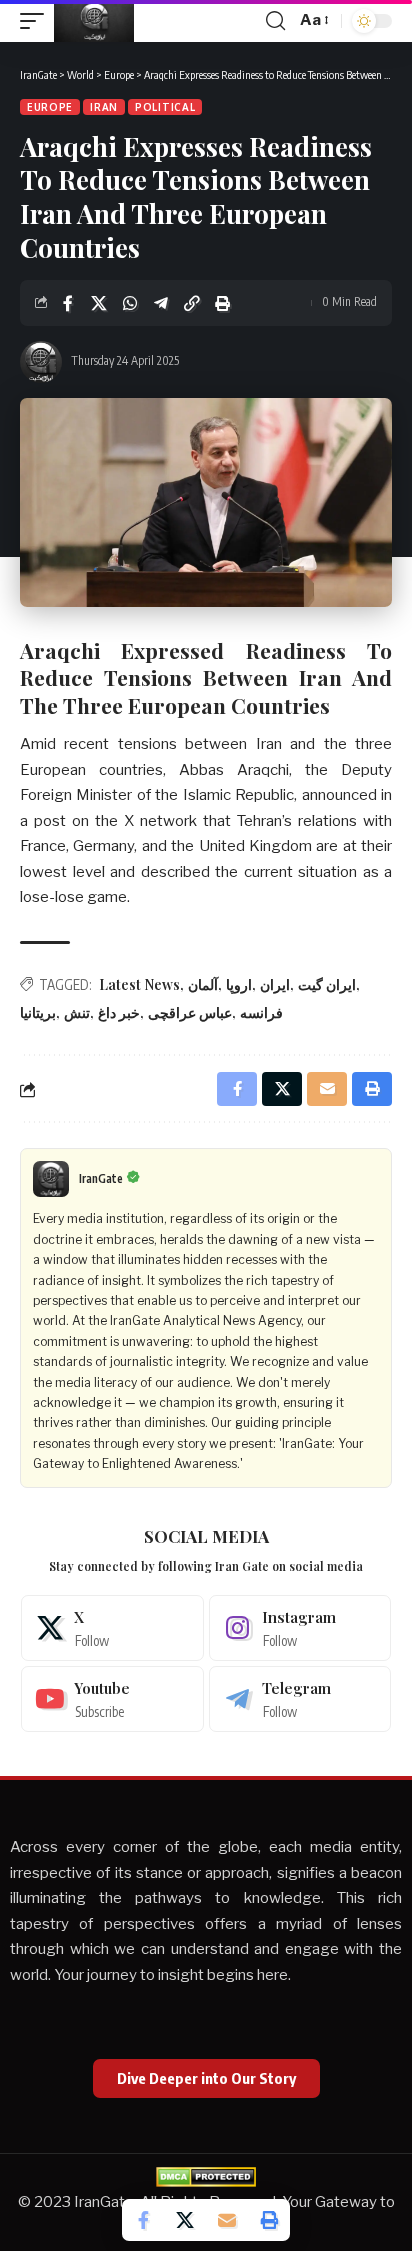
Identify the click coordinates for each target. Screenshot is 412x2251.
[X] (112, 1628)
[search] (275, 21)
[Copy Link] (192, 303)
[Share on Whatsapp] (130, 303)
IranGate (101, 1178)
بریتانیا (38, 1012)
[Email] (227, 2220)
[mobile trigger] (37, 21)
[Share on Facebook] (68, 303)
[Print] (223, 303)
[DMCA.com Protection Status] (206, 2176)
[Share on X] (99, 303)
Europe (50, 107)
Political (165, 107)
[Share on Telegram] (161, 303)
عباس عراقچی (190, 1012)
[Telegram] (300, 1699)
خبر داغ (119, 1012)
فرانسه (261, 1012)
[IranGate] (94, 21)
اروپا (239, 984)
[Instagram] (300, 1628)
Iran (104, 107)
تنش (77, 1012)
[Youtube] (112, 1699)
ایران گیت (327, 984)
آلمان (203, 984)
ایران (275, 984)
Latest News (139, 984)
